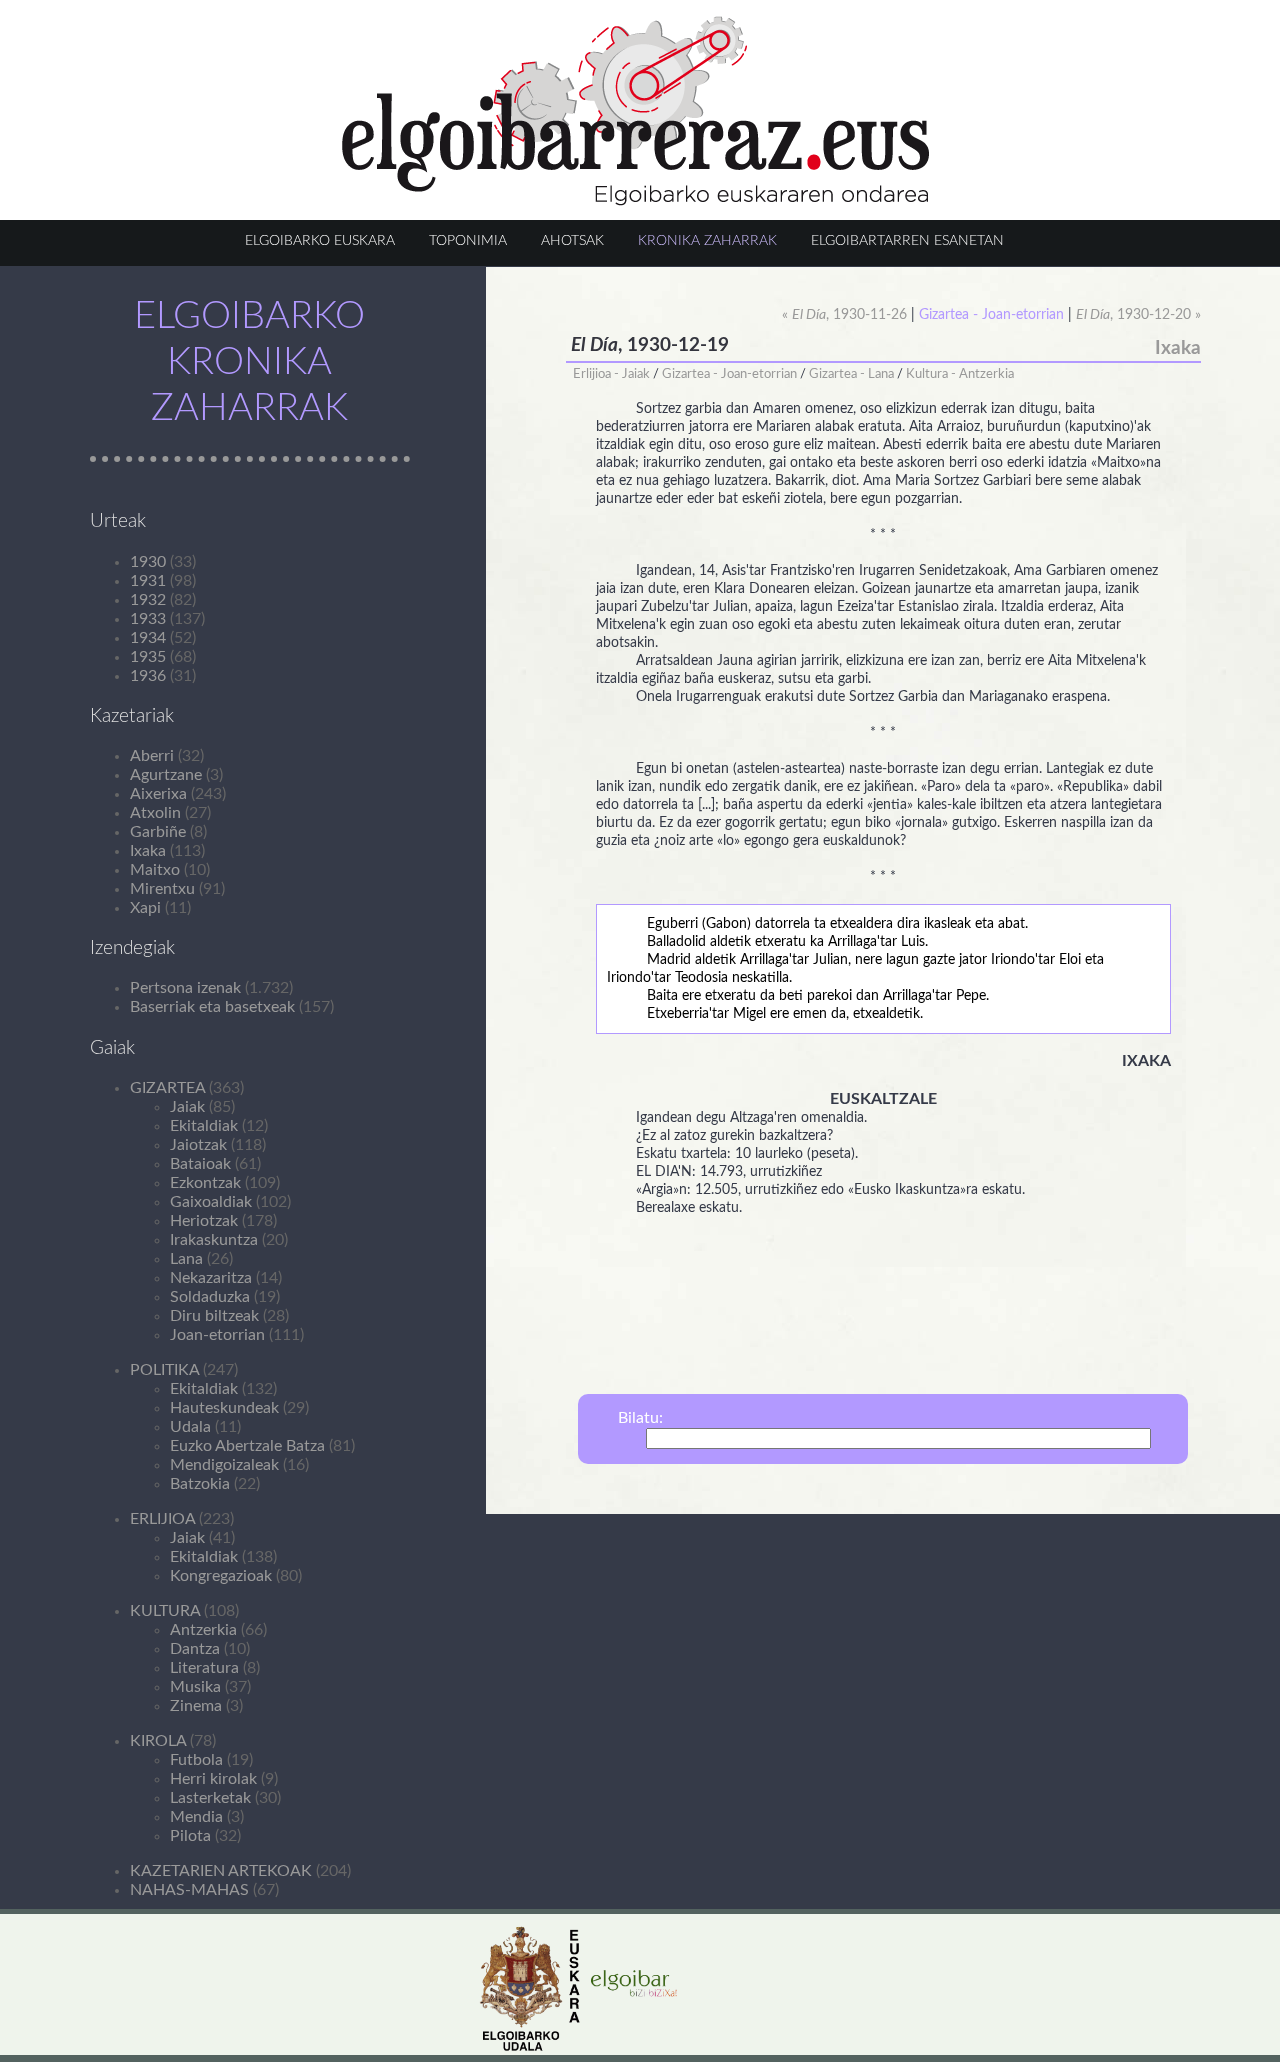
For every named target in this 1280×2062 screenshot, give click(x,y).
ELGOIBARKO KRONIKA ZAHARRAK (249, 362)
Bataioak (200, 1164)
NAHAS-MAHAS (189, 1890)
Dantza (195, 1649)
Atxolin (155, 813)
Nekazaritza (211, 1278)
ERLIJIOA (162, 1519)
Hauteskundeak (224, 1408)
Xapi (145, 908)
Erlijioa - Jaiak (611, 374)
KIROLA (158, 1741)
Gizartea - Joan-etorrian (729, 374)
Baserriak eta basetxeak (212, 1007)
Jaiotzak (198, 1145)
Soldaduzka (210, 1297)
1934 (148, 638)
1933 (148, 619)
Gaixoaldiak (211, 1202)
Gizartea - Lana (851, 374)
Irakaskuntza (214, 1240)
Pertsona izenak (185, 988)
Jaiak (187, 1107)
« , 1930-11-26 (844, 315)
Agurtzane (166, 775)
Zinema (196, 1706)
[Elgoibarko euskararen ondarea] (636, 201)
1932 (148, 600)
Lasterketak (210, 1798)
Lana (186, 1259)
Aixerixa (158, 794)
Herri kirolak (213, 1779)
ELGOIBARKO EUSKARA (320, 240)
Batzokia (200, 1484)
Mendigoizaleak (224, 1465)
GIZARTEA (167, 1088)
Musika (195, 1687)
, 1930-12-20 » (1138, 315)
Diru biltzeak (214, 1316)
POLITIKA (164, 1370)
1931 (148, 581)
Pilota (190, 1836)
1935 (148, 657)
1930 (148, 562)
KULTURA (165, 1611)
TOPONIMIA (468, 240)
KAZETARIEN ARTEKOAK (221, 1871)
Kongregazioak (221, 1576)
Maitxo (155, 870)
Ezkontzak (205, 1183)
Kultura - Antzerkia (960, 374)
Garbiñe (158, 832)
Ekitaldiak (204, 1126)
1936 (148, 676)
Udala (190, 1427)
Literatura (204, 1668)
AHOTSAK (572, 240)
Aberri (152, 756)
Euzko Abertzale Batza (247, 1446)
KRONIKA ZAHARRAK (707, 240)
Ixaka (148, 851)
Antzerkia (203, 1630)
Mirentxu (162, 889)
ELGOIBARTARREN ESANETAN (907, 240)
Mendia (196, 1817)
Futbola (196, 1760)
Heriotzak (204, 1221)
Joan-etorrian (217, 1335)
